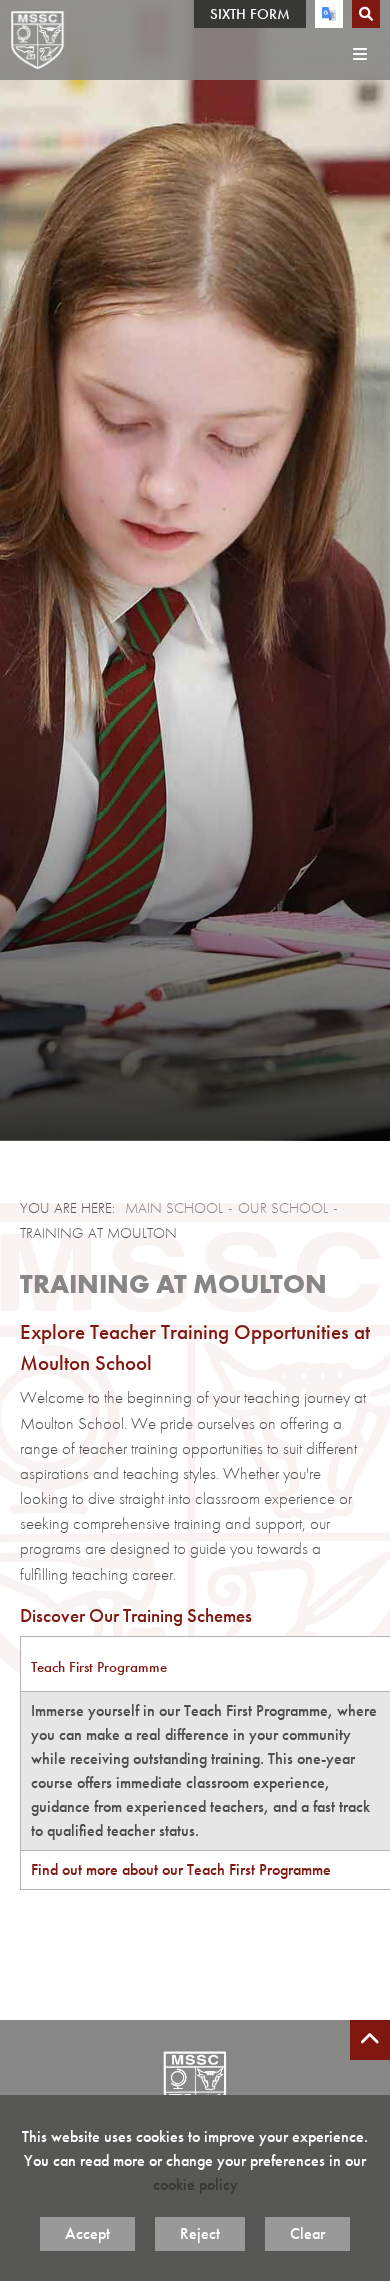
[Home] (37, 40)
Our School (283, 1208)
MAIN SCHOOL (174, 1208)
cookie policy (195, 2184)
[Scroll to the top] (370, 2040)
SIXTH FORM (250, 14)
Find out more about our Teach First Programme (181, 1869)
